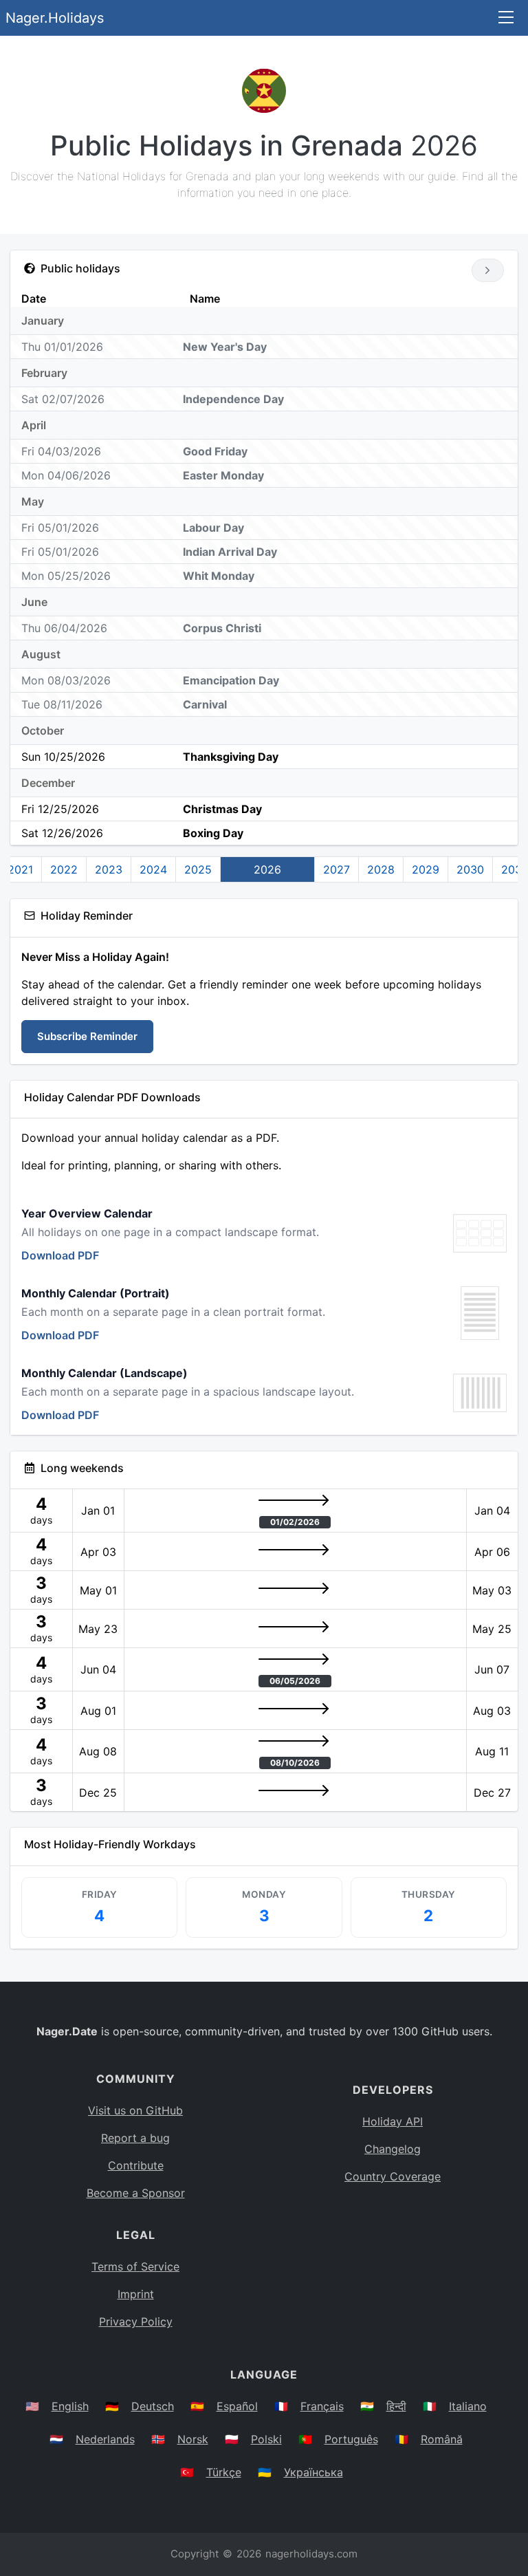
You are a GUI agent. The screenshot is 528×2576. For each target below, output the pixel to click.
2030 (470, 869)
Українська (313, 2472)
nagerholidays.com (311, 2554)
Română (442, 2439)
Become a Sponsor (136, 2193)
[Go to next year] (488, 270)
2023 (109, 869)
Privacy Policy (136, 2321)
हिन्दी (396, 2406)
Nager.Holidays (55, 18)
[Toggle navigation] (506, 18)
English (70, 2406)
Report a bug (135, 2138)
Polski (266, 2439)
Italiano (468, 2406)
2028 (381, 869)
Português (351, 2439)
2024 (153, 869)
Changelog (393, 2149)
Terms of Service (135, 2266)
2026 (267, 869)
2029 (426, 869)
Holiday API (393, 2121)
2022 (64, 869)
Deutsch (153, 2406)
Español (237, 2406)
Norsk (193, 2439)
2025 (198, 869)
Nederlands (105, 2439)
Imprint (136, 2294)
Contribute (136, 2165)
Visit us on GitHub (135, 2110)
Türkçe (224, 2472)
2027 (337, 869)
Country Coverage (393, 2176)
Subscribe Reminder (87, 1036)
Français (322, 2406)
